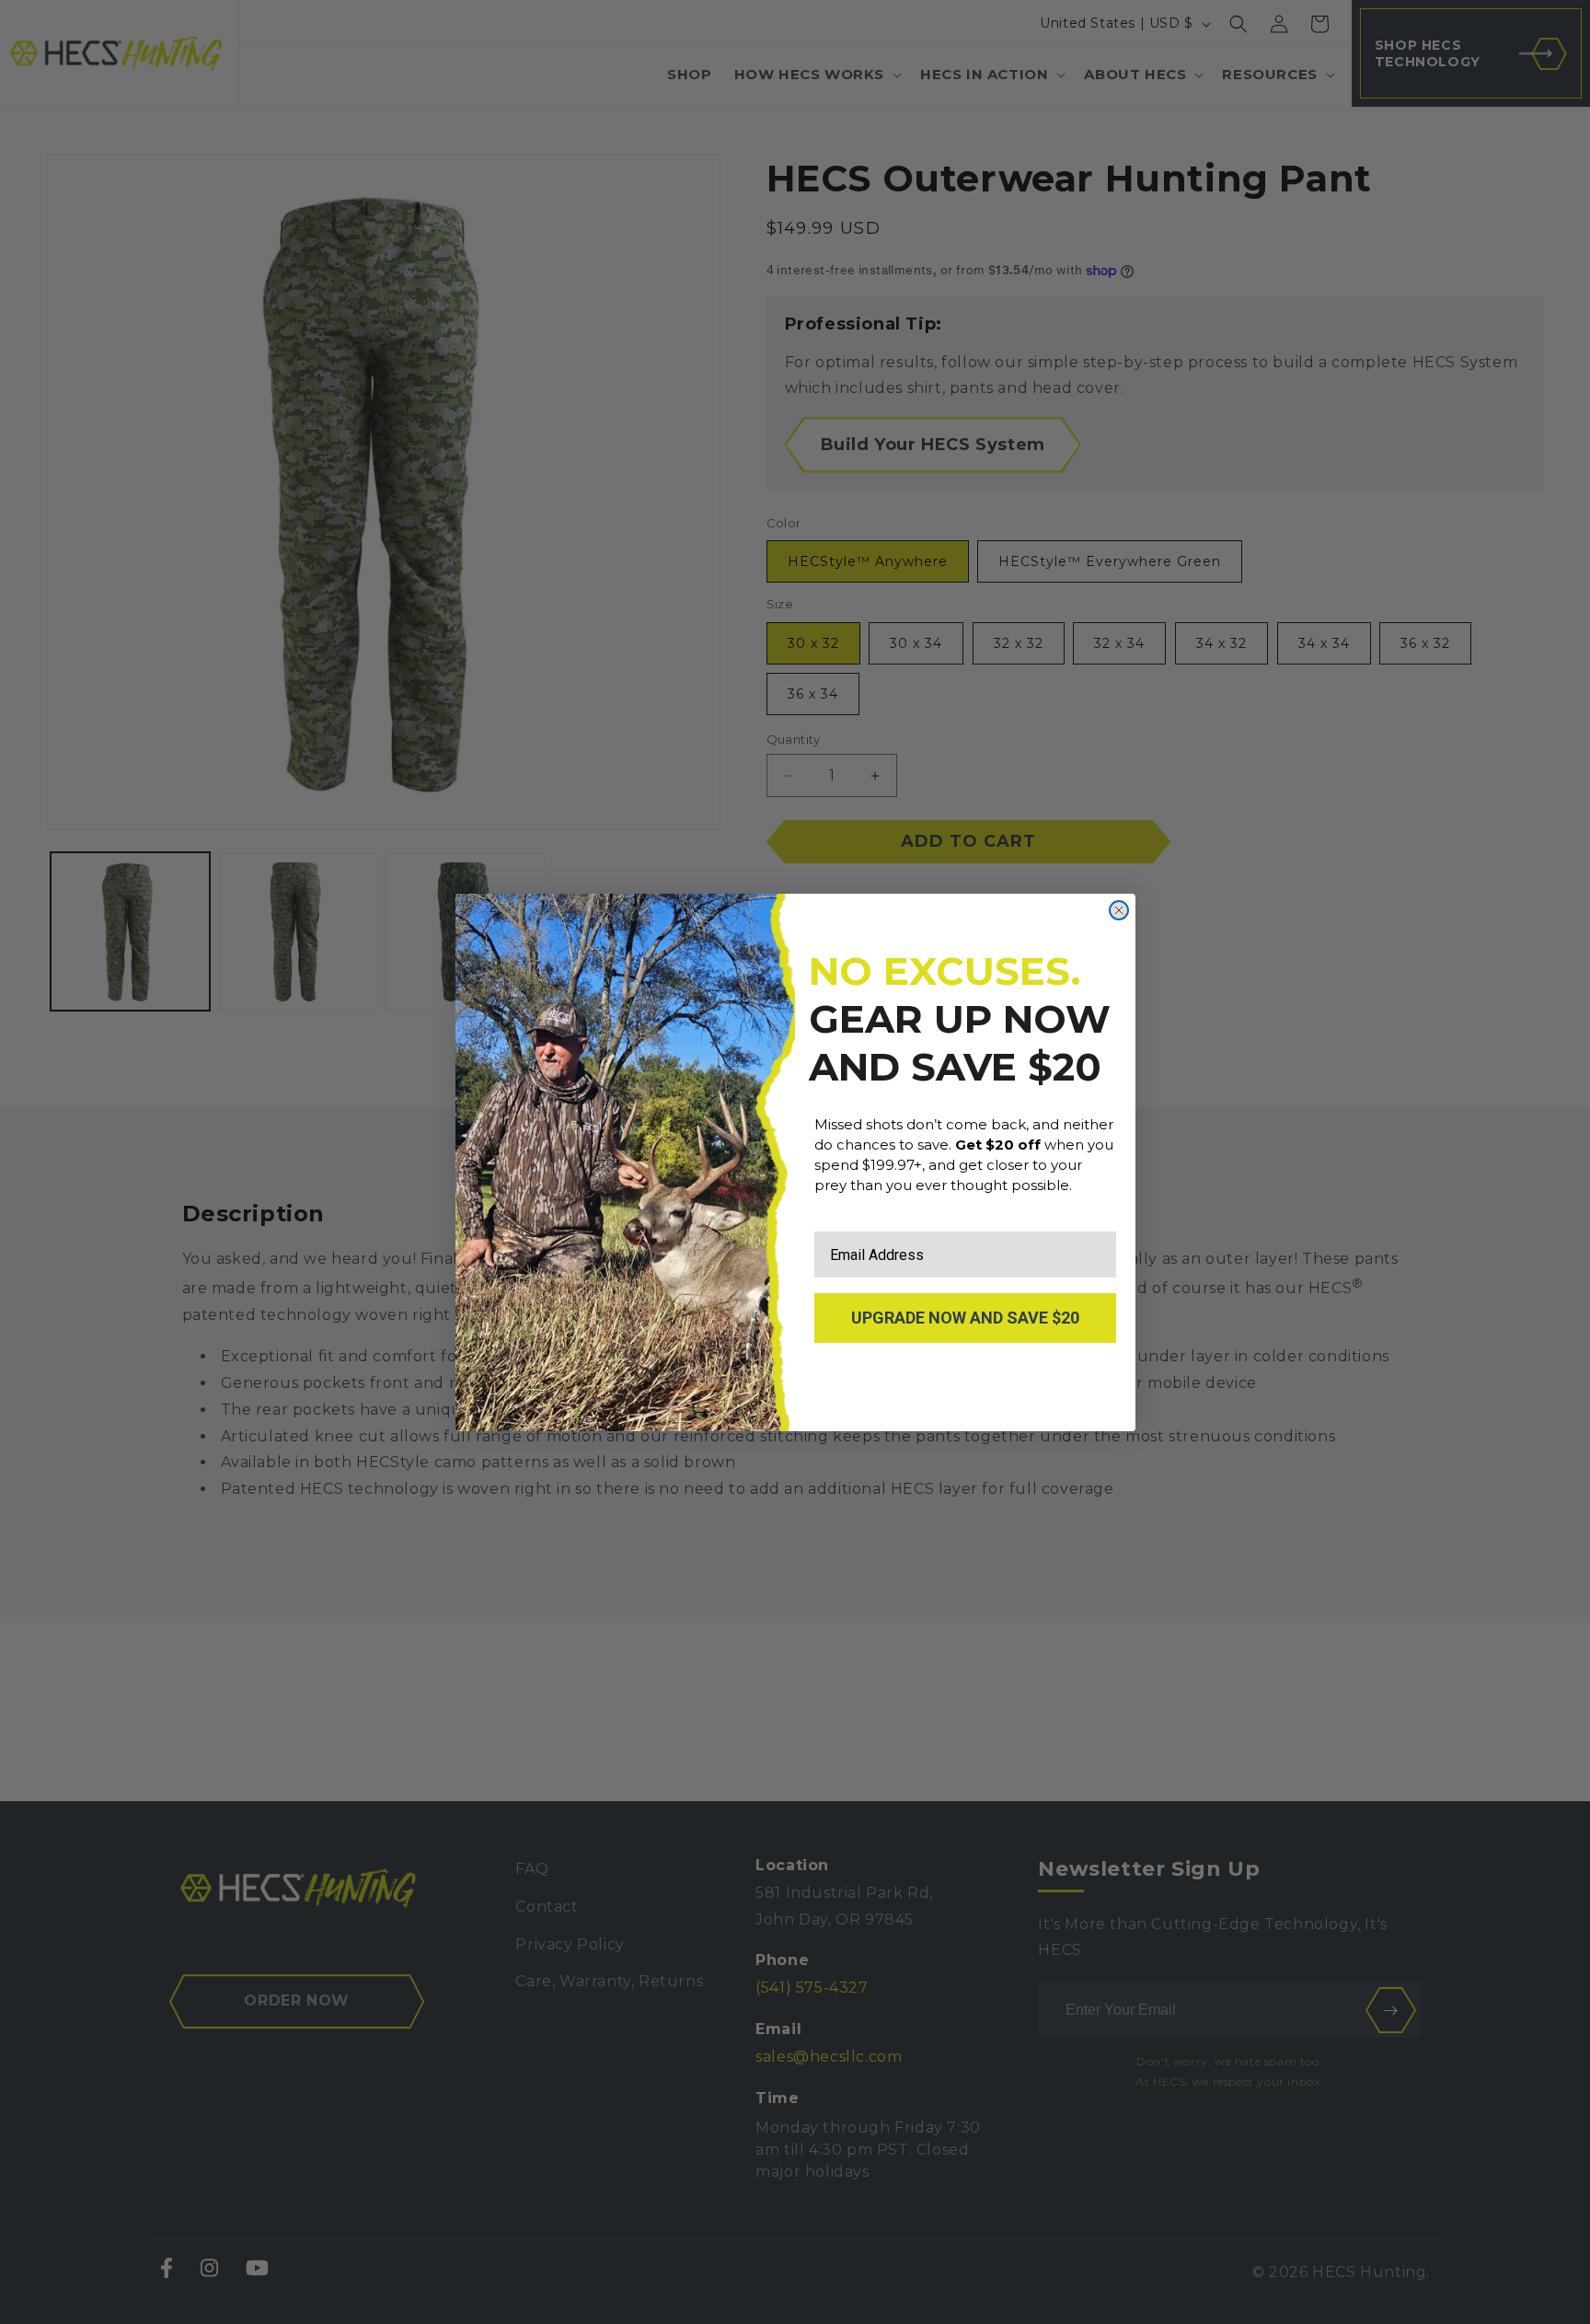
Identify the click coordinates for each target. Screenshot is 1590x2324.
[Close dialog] (1119, 910)
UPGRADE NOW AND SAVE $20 (965, 1318)
